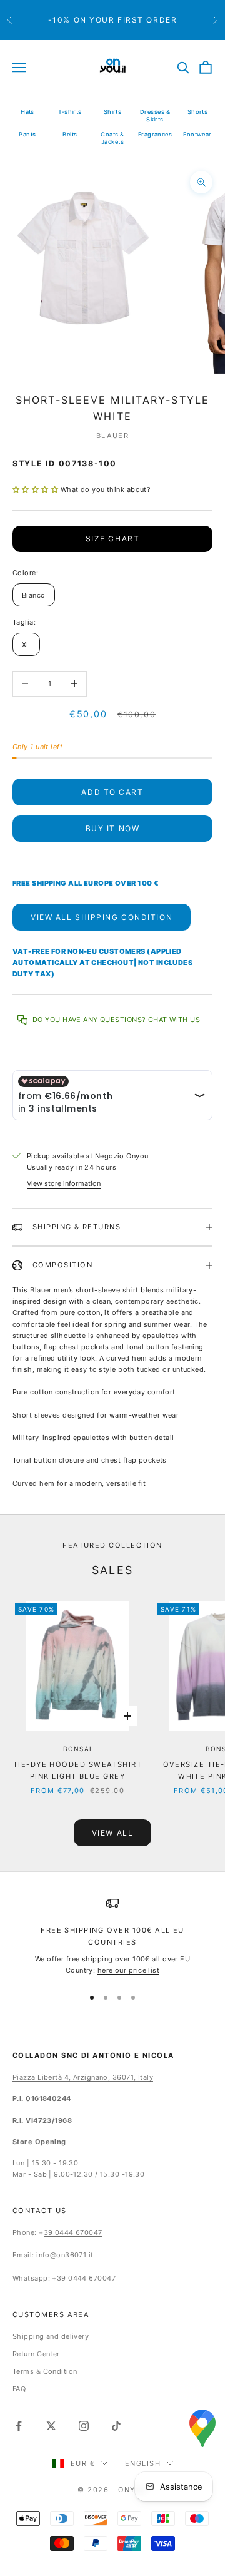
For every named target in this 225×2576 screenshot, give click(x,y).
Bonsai (78, 1749)
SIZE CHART (113, 539)
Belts (70, 134)
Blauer (113, 436)
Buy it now (113, 828)
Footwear (197, 134)
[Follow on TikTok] (116, 2426)
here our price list (128, 1970)
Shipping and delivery (51, 2336)
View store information (64, 1183)
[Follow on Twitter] (51, 2426)
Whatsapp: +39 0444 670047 (64, 2278)
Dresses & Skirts (155, 115)
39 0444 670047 (73, 2232)
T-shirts (70, 112)
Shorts (198, 112)
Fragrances (155, 134)
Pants (27, 134)
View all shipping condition (102, 917)
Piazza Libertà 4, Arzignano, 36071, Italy (83, 2077)
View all (112, 1833)
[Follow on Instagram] (84, 2426)
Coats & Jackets (112, 138)
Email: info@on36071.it (53, 2255)
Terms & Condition (45, 2371)
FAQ (19, 2389)
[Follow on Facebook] (19, 2426)
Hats (27, 112)
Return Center (36, 2354)
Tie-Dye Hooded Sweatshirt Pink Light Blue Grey (77, 1770)
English (143, 2463)
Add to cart (112, 792)
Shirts (113, 112)
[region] (112, 1936)
